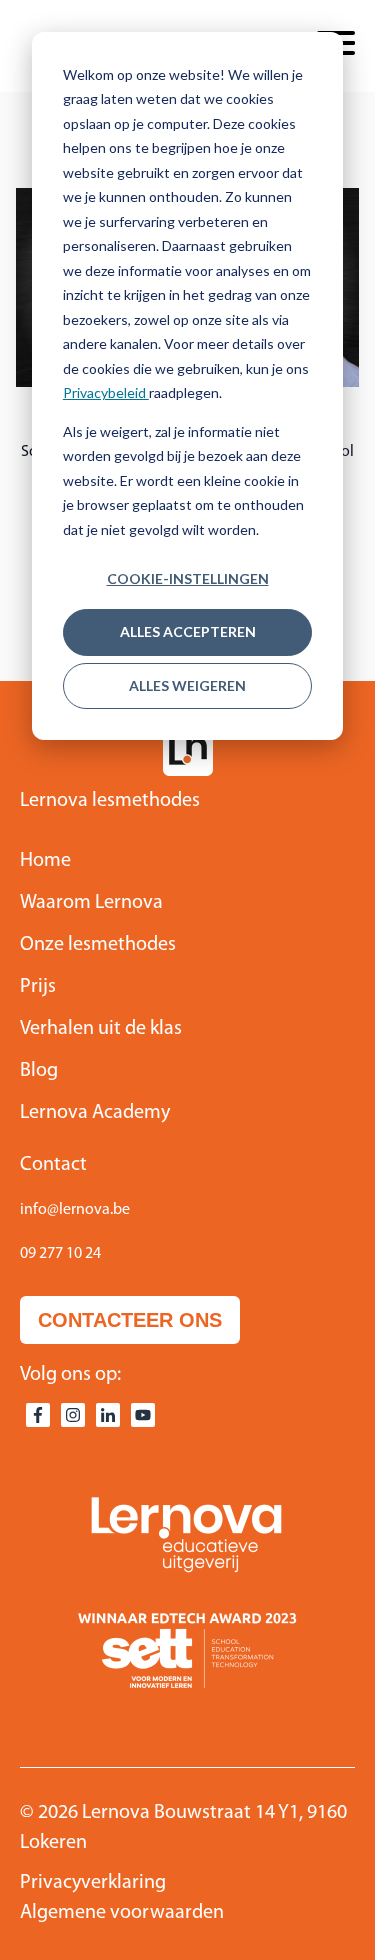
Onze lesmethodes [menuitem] (98, 945)
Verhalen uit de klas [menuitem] (101, 1029)
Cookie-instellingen (188, 578)
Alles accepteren (188, 631)
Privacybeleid (106, 392)
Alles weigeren (187, 685)
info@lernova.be (75, 1210)
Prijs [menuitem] (38, 987)
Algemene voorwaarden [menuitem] (122, 1913)
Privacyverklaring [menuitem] (93, 1883)
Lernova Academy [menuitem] (95, 1113)
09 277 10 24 (60, 1254)
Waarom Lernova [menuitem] (91, 903)
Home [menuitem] (45, 861)
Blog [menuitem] (39, 1071)
